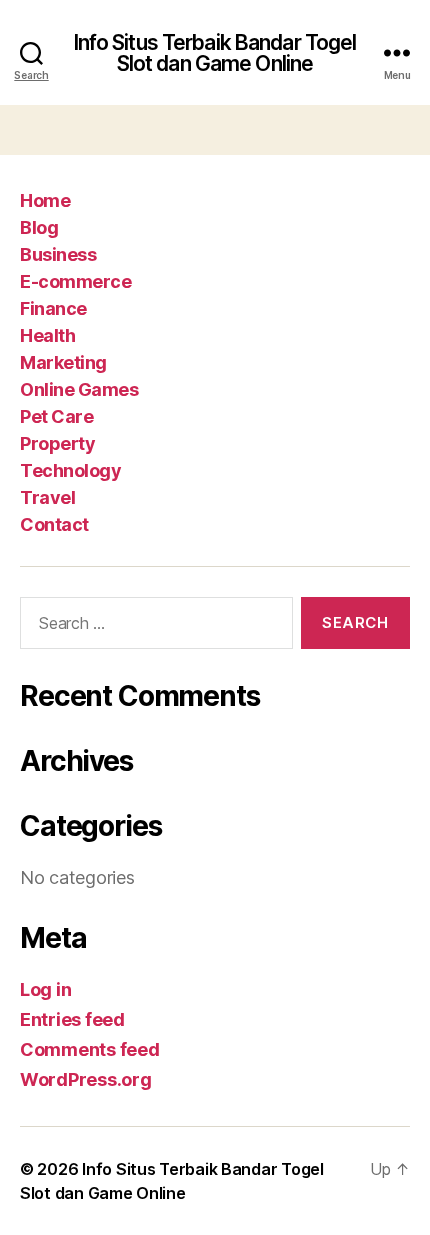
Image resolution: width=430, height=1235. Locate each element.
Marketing (63, 362)
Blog (39, 227)
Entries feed (72, 1019)
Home (45, 200)
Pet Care (56, 416)
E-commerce (75, 281)
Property (57, 443)
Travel (47, 497)
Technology (70, 470)
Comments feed (90, 1049)
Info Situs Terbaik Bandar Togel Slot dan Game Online (215, 53)
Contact (54, 524)
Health (47, 335)
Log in (45, 989)
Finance (53, 308)
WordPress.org (86, 1079)
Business (58, 254)
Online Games (79, 389)
